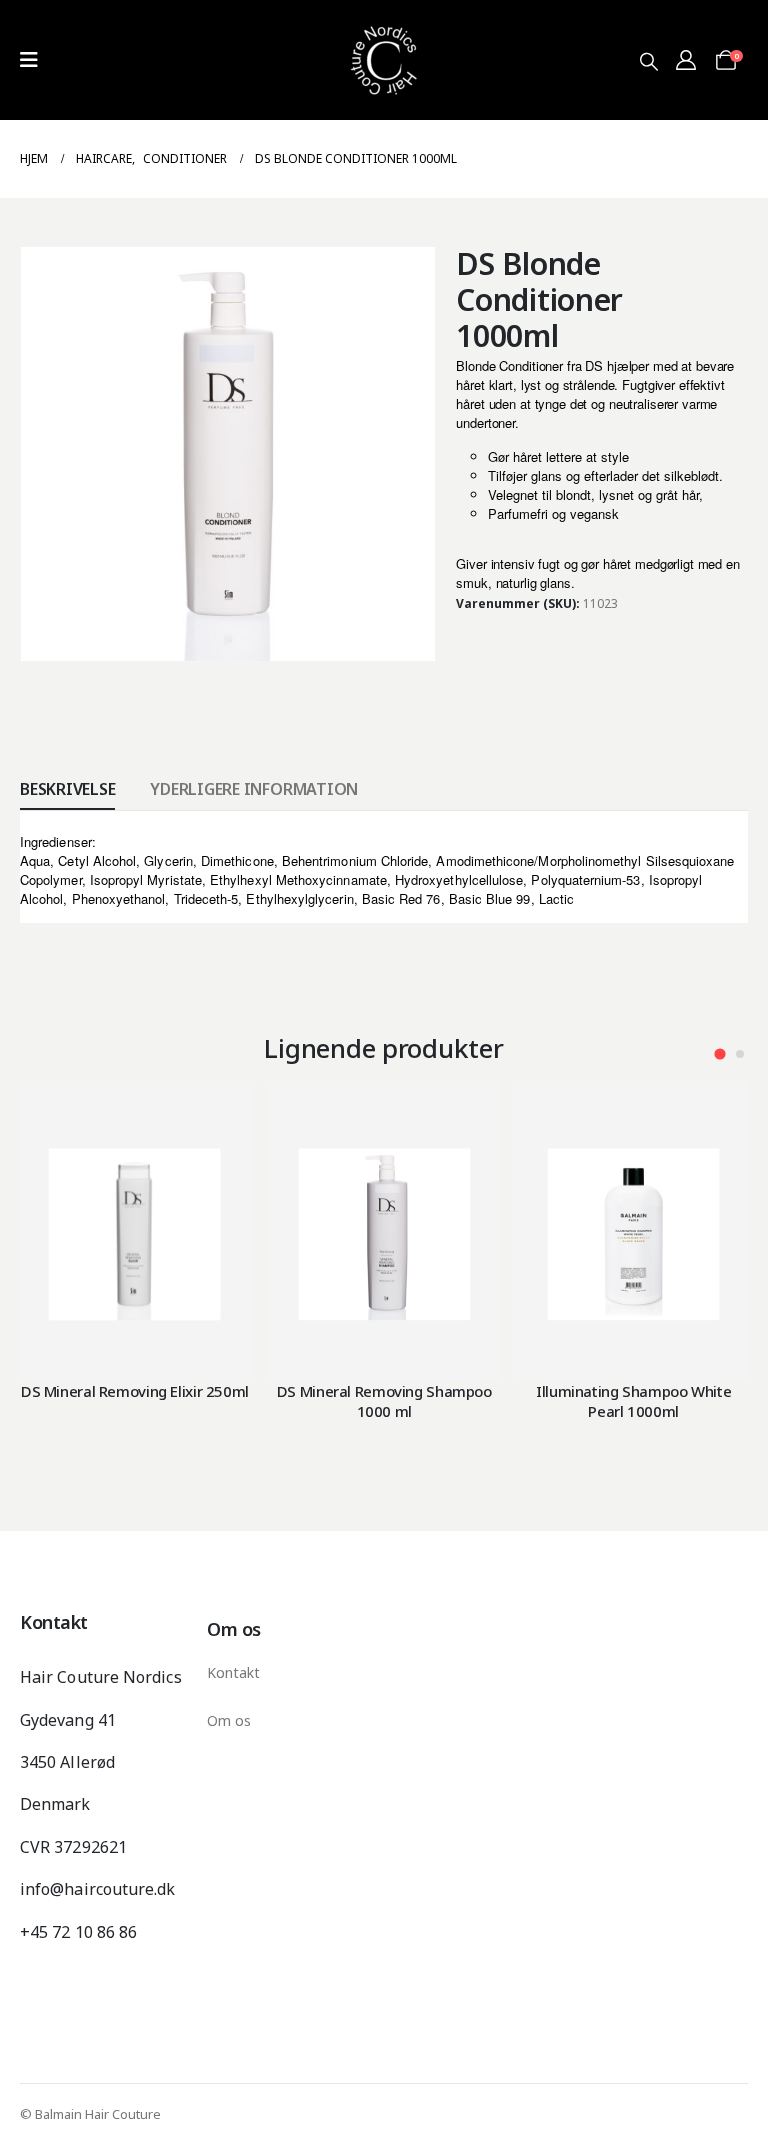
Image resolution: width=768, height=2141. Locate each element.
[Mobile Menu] (29, 60)
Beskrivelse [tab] (67, 789)
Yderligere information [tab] (254, 789)
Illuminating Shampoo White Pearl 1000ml (633, 1401)
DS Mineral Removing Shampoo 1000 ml (384, 1401)
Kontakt (234, 1672)
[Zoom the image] (384, 11)
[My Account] (686, 60)
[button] (649, 61)
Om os (229, 1720)
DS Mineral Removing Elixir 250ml (135, 1391)
